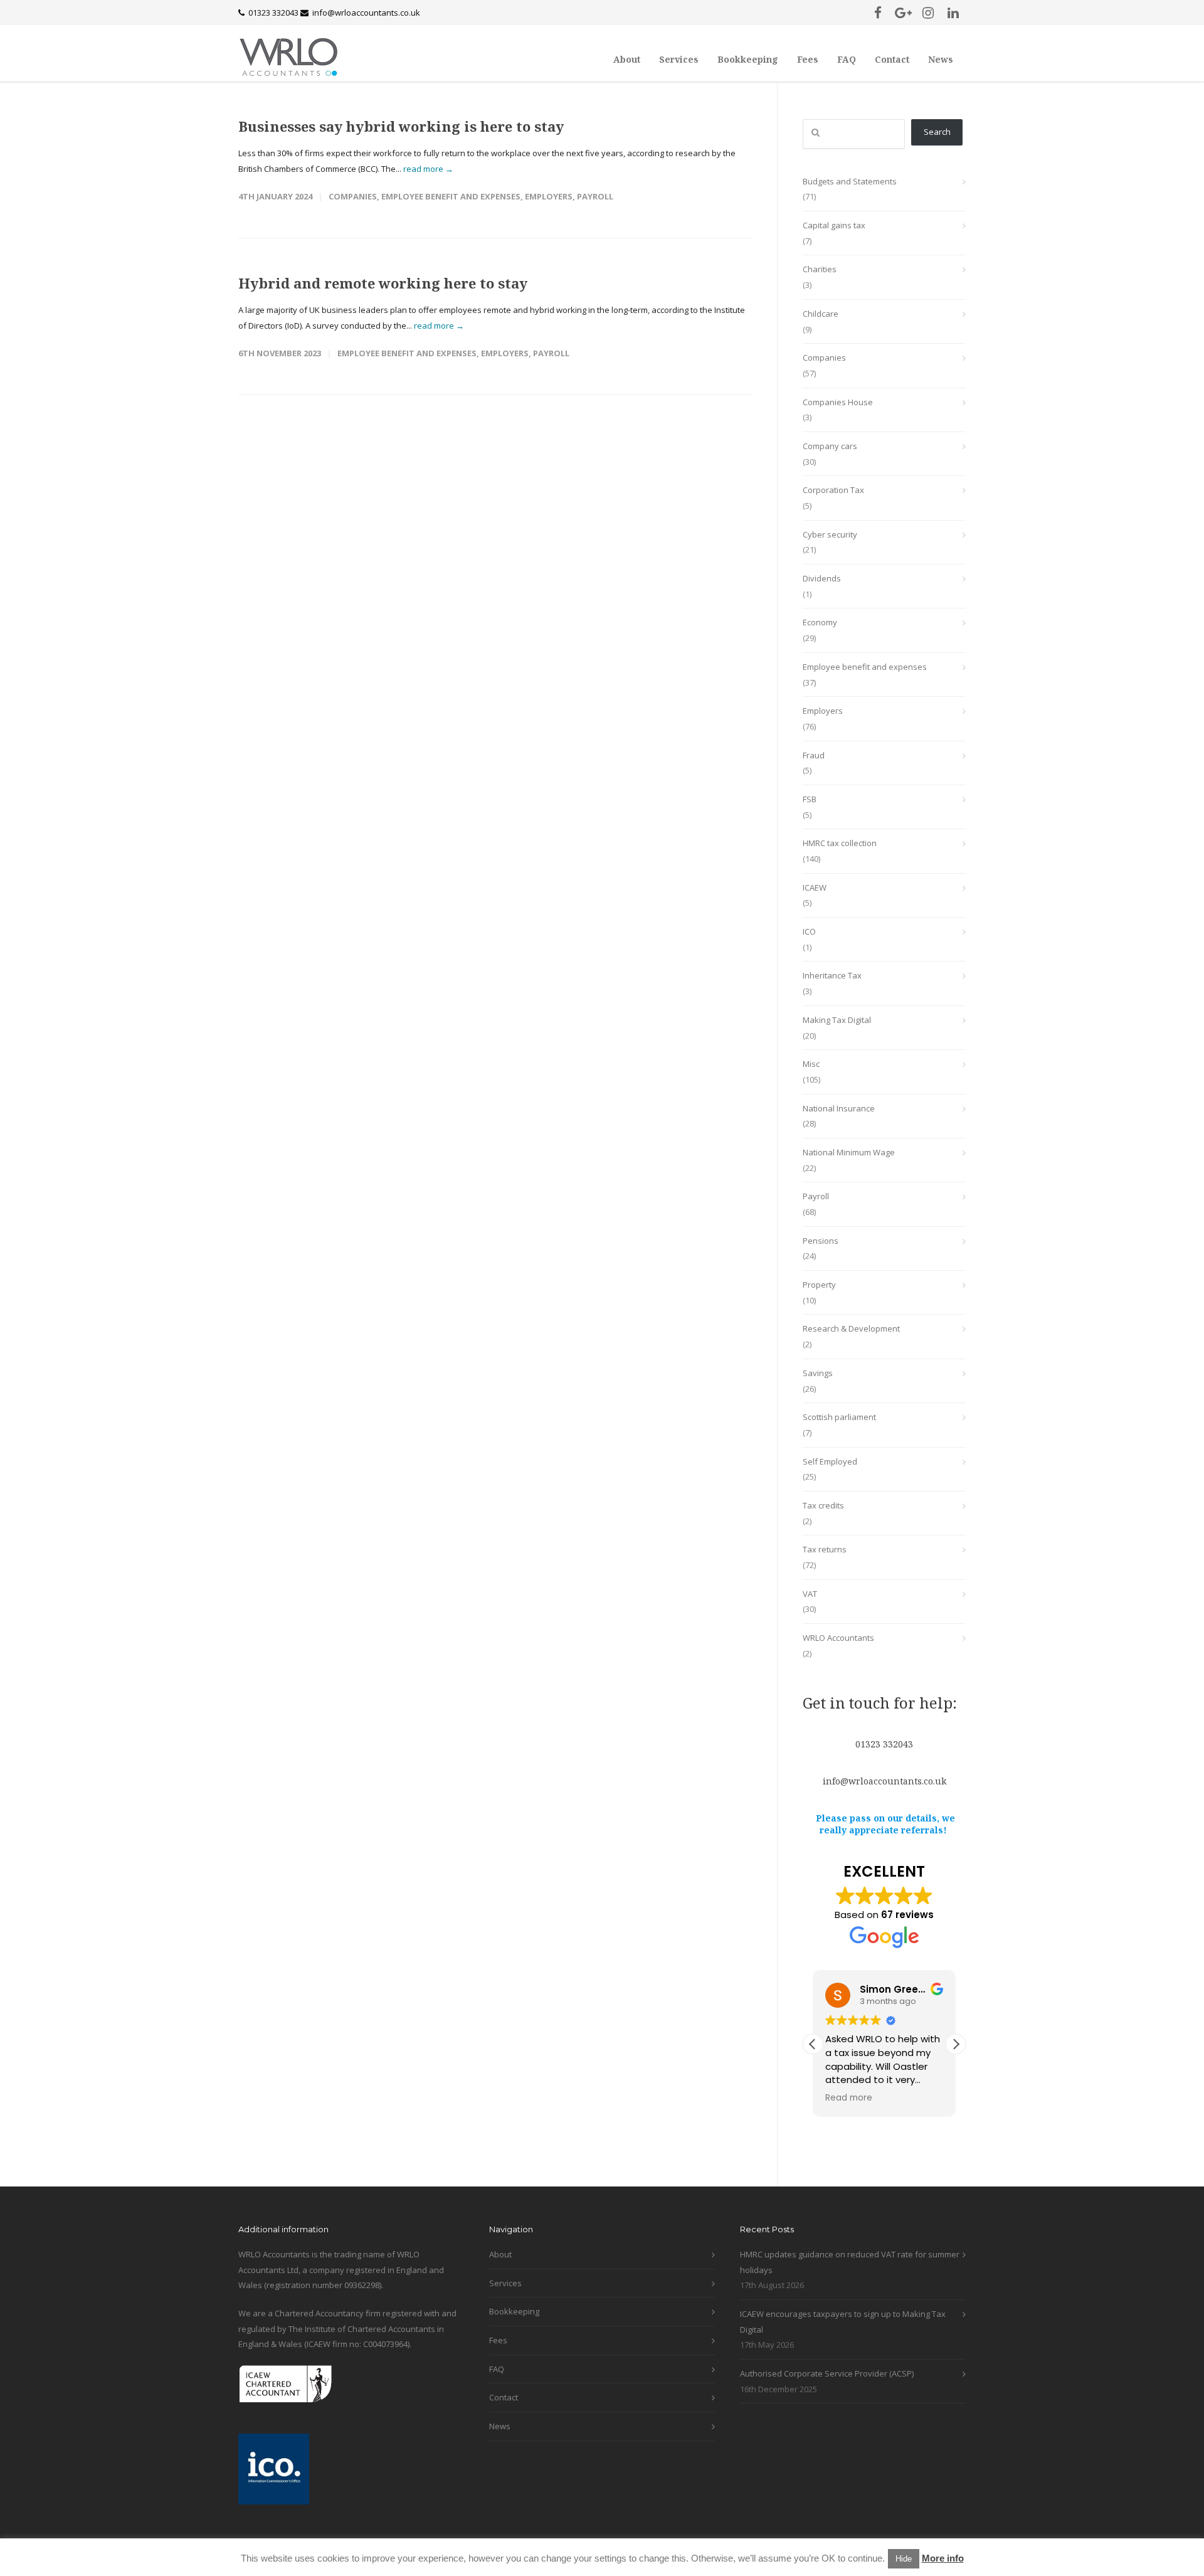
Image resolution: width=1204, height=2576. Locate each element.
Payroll (595, 196)
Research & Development (851, 1328)
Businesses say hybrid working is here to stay (401, 126)
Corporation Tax (833, 490)
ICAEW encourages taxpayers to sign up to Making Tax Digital (843, 2322)
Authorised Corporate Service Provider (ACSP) (827, 2373)
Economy (820, 622)
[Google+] (903, 13)
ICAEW (815, 888)
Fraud (814, 755)
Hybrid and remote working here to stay (383, 283)
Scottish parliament (839, 1417)
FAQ (847, 59)
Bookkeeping (748, 59)
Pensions (821, 1241)
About (627, 59)
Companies (353, 196)
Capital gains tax (834, 225)
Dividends (822, 578)
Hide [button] (904, 2559)
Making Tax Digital (837, 1020)
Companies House (838, 402)
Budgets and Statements (850, 181)
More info (943, 2558)
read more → (428, 169)
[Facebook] (878, 13)
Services (679, 59)
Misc (811, 1064)
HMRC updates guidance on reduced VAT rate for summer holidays (850, 2262)
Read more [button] (849, 2098)
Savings (818, 1373)
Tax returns (825, 1549)
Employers (549, 196)
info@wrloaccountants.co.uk (366, 13)
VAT (810, 1594)
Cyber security (830, 534)
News (941, 59)
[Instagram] (928, 13)
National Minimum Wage (849, 1152)
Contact (892, 59)
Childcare (821, 314)
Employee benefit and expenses (451, 196)
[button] (956, 2044)
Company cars (830, 446)
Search (937, 132)
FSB (810, 799)
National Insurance (839, 1108)
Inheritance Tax (832, 975)
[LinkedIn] (953, 13)
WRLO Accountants (838, 1638)
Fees (808, 59)
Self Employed (830, 1461)
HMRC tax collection (840, 843)
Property (819, 1285)
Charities (820, 269)
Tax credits (823, 1505)
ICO (809, 931)
